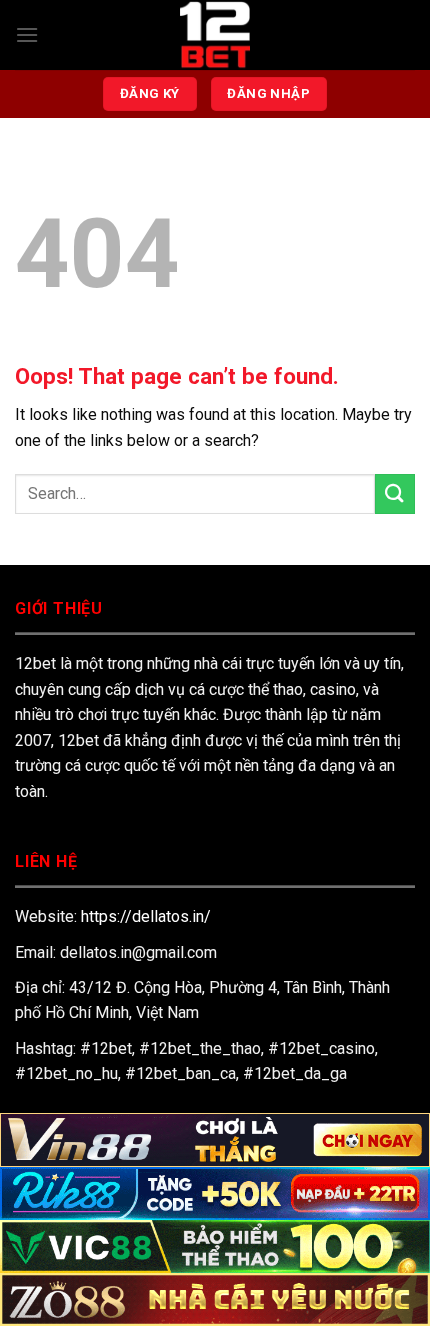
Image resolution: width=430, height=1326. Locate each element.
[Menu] (27, 34)
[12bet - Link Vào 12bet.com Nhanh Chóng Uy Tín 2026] (215, 35)
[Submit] (395, 493)
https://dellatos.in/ (146, 916)
